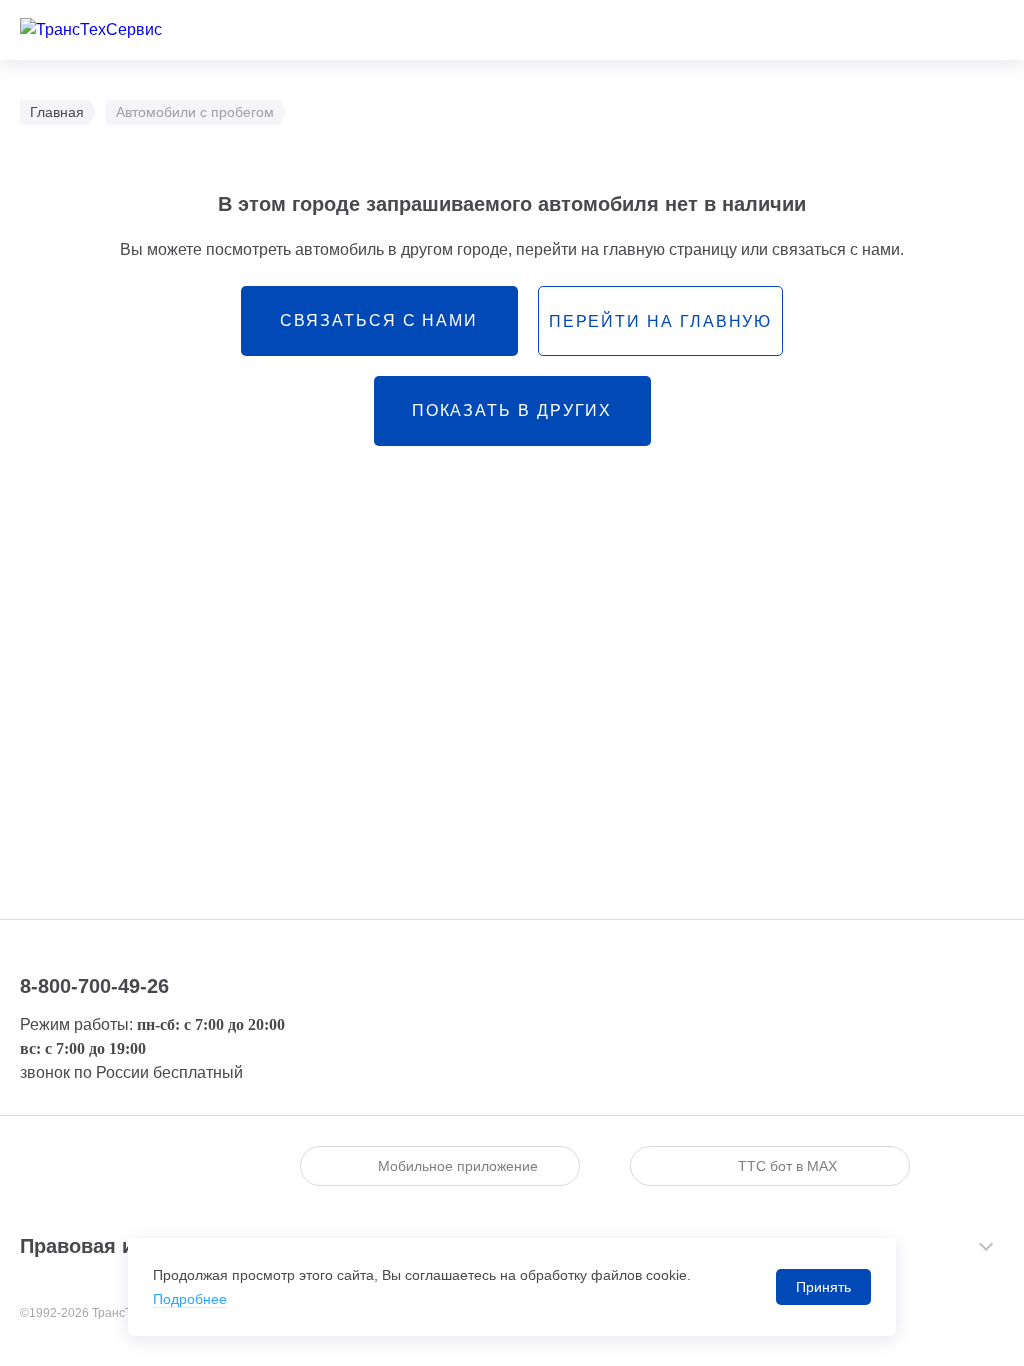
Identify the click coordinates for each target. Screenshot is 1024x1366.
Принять (823, 1287)
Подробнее (190, 1299)
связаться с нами (379, 320)
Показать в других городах (512, 424)
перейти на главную (661, 321)
